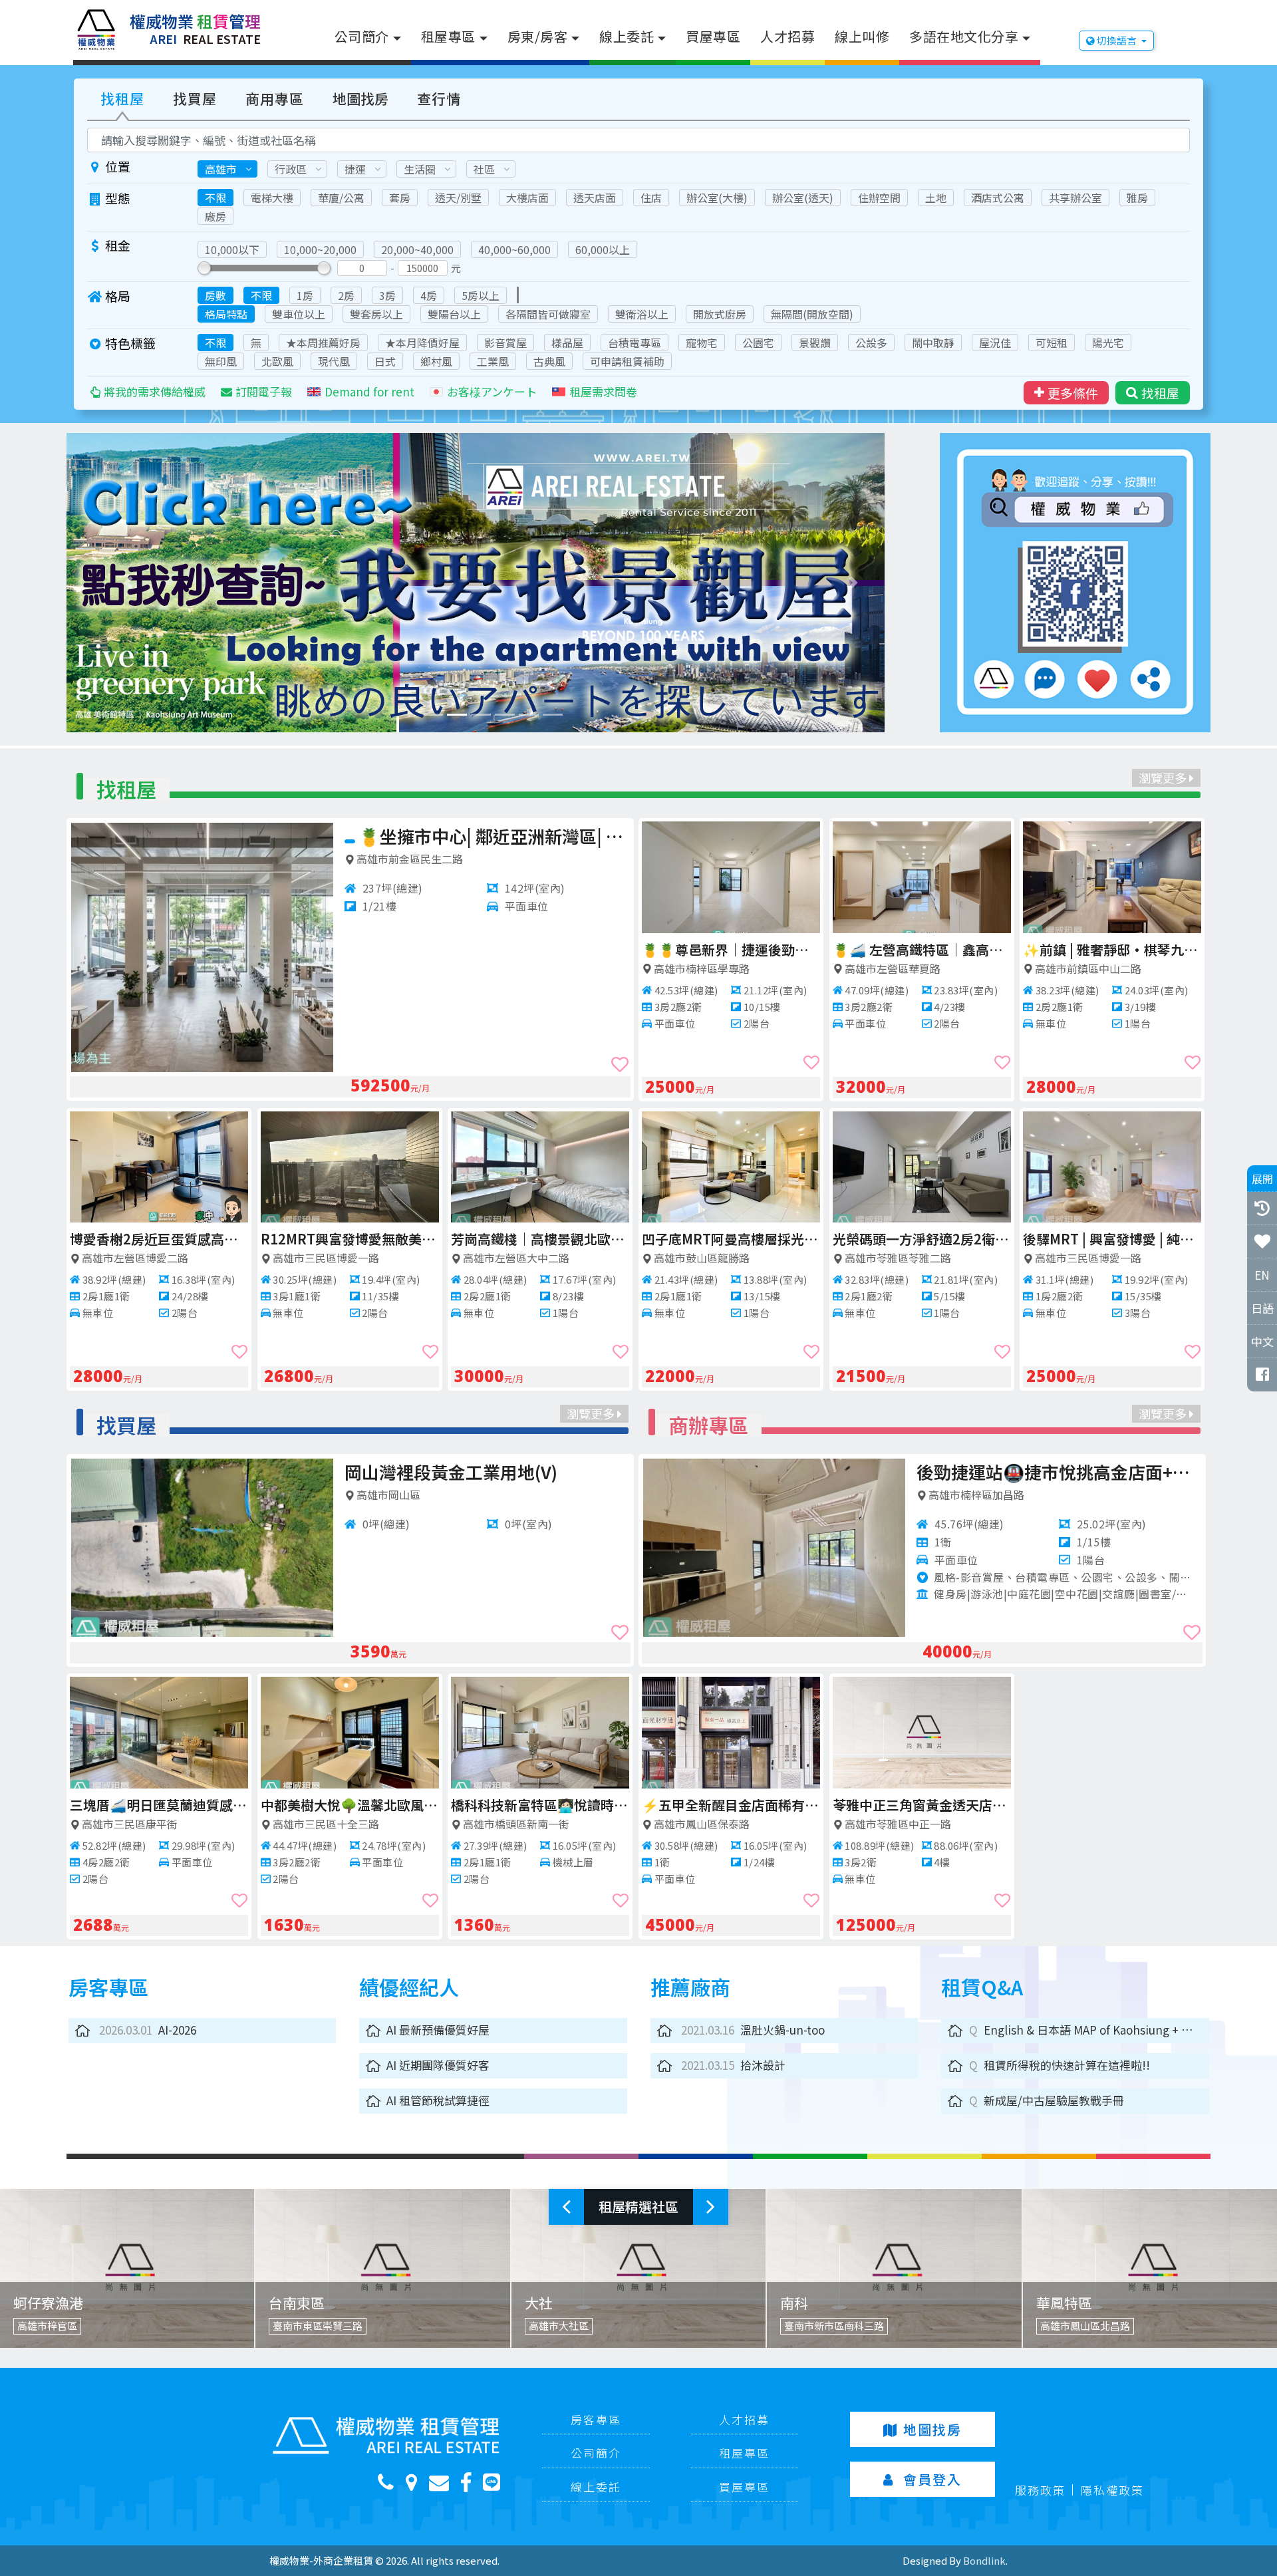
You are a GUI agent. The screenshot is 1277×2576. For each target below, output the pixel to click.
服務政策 (1040, 2490)
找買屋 (195, 98)
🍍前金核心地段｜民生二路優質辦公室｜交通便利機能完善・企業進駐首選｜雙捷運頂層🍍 (731, 1239)
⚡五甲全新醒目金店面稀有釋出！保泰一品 (749, 1805)
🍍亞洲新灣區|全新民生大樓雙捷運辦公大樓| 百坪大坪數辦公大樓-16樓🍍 (350, 1239)
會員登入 (932, 2479)
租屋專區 (448, 36)
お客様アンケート (492, 391)
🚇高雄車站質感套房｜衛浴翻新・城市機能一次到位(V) (159, 1805)
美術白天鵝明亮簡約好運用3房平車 (922, 949)
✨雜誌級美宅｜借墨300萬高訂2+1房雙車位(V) (487, 1472)
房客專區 (596, 2419)
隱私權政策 (1112, 2490)
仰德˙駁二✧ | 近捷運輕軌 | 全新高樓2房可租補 (1112, 1239)
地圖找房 (360, 98)
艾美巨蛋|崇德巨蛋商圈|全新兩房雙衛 (159, 1239)
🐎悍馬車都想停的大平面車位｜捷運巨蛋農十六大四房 (350, 1805)
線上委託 (627, 36)
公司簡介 (362, 36)
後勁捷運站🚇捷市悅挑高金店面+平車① (1077, 1472)
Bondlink (984, 2560)
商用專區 (275, 98)
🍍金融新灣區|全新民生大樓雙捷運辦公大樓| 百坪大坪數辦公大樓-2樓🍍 (922, 1239)
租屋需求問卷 (603, 391)
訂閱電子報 (264, 391)
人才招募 (787, 36)
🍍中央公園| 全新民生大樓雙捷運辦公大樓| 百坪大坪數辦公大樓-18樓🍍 (1112, 949)
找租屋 (122, 98)
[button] (130, 583)
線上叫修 (862, 36)
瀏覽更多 (1164, 778)
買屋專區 (713, 36)
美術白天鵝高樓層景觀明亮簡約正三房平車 (494, 836)
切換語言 (1117, 40)
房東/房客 (538, 36)
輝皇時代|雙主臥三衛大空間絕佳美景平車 (540, 1239)
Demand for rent (369, 391)
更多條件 (1073, 393)
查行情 (439, 98)
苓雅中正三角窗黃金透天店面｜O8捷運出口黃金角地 (940, 1805)
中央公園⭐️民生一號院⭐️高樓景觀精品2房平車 (731, 949)
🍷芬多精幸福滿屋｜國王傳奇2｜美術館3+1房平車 (542, 1805)
